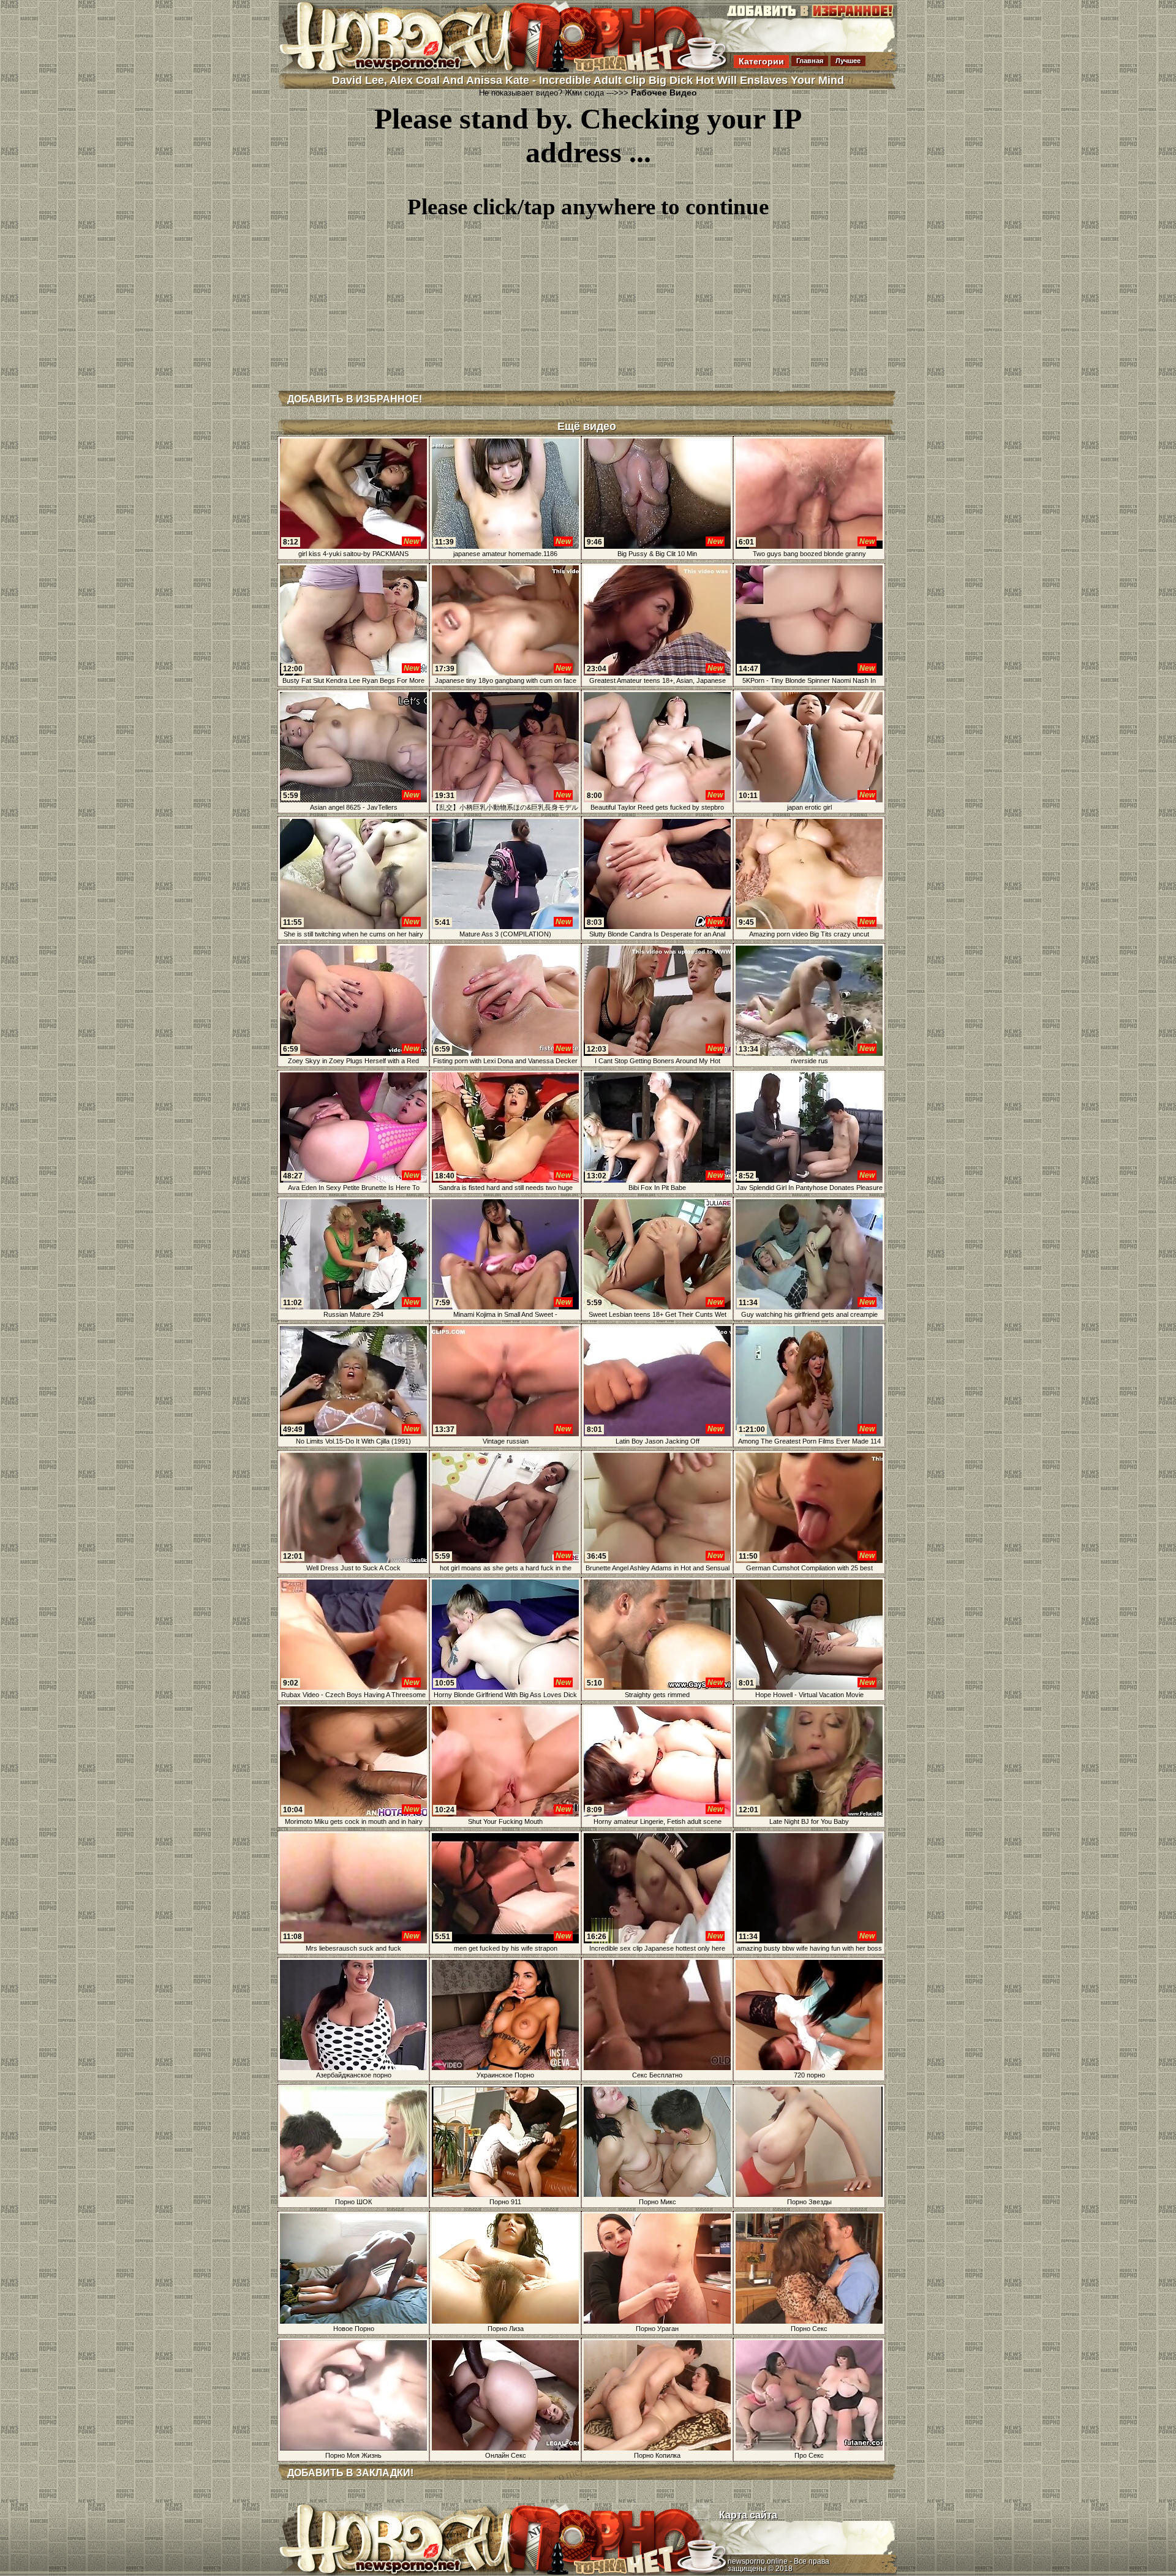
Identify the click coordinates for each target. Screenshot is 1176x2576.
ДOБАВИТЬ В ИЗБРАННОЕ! (355, 399)
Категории (761, 61)
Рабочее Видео (664, 92)
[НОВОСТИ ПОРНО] (413, 70)
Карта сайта (748, 2515)
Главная (810, 61)
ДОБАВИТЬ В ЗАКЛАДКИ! (350, 2473)
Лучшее (848, 61)
